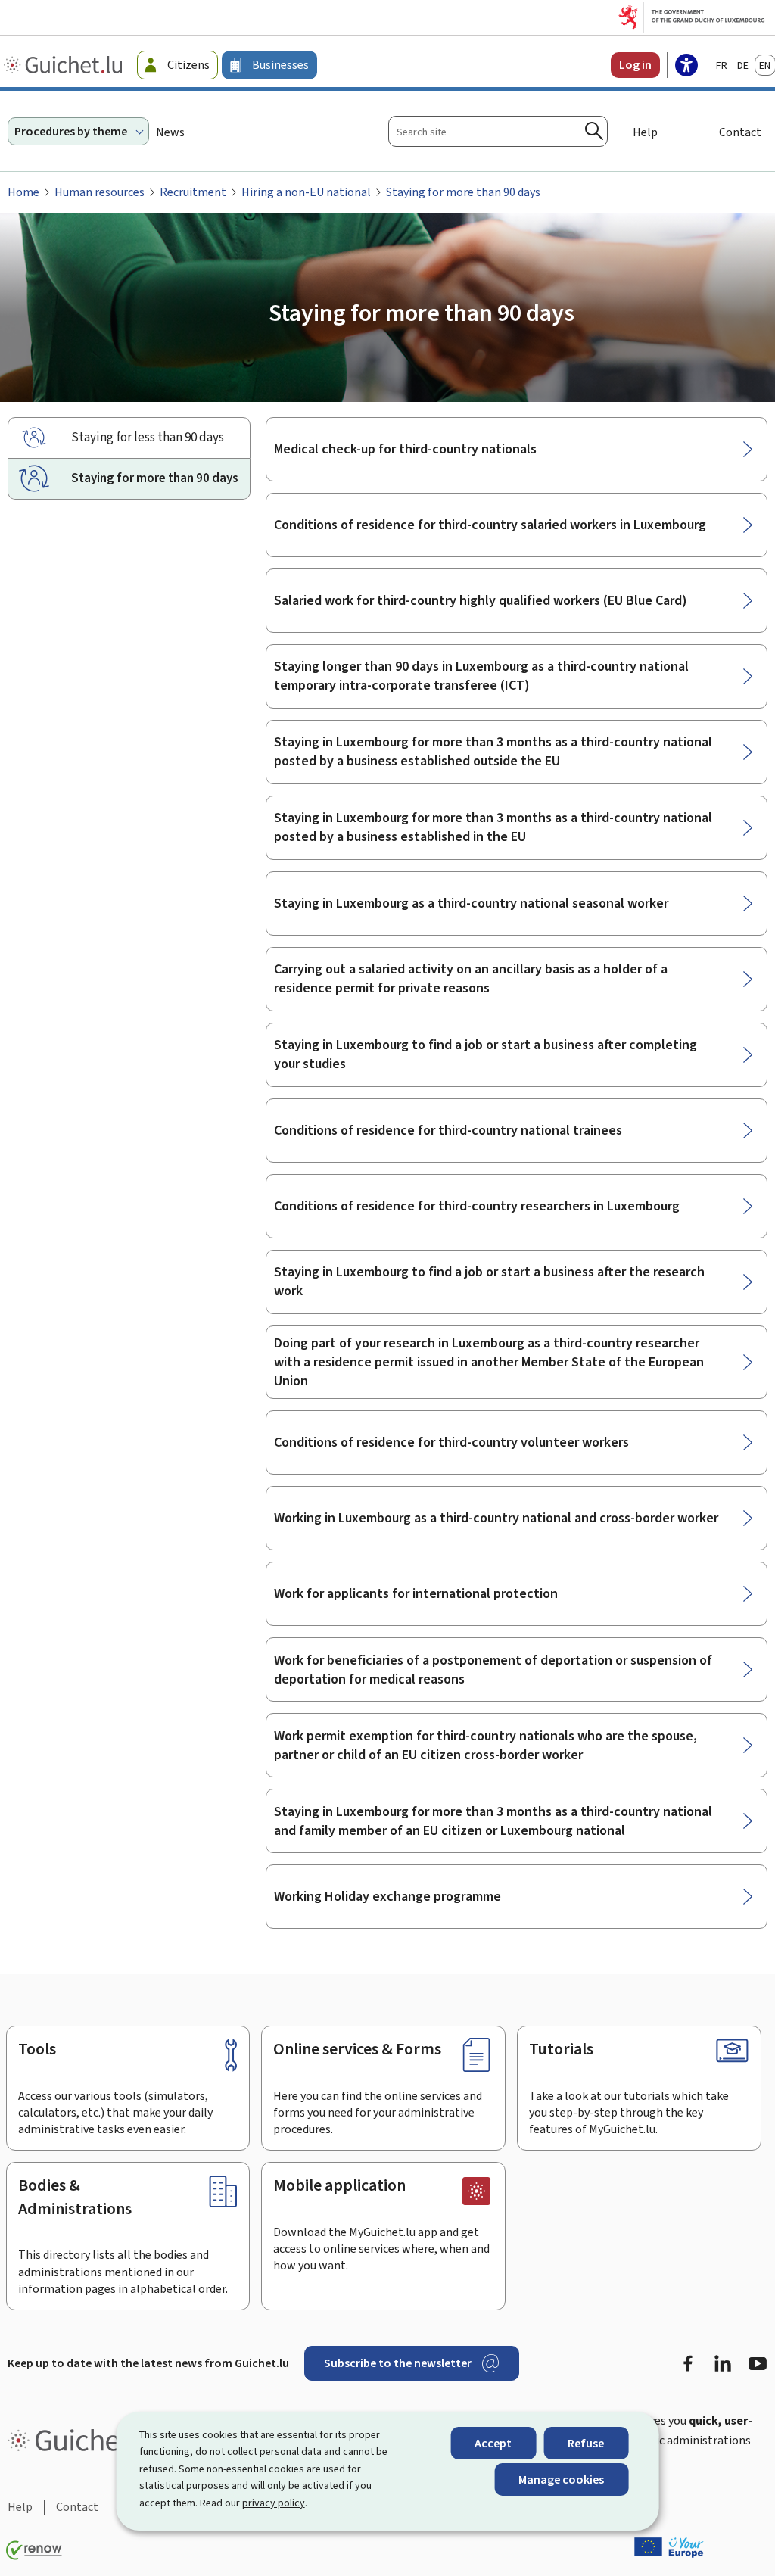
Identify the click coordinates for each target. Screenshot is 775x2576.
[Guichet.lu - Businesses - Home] (65, 65)
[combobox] (498, 131)
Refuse (586, 2443)
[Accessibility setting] (686, 67)
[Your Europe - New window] (669, 2547)
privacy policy (274, 2503)
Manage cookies (561, 2479)
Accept (493, 2443)
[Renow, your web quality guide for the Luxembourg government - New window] (34, 2550)
